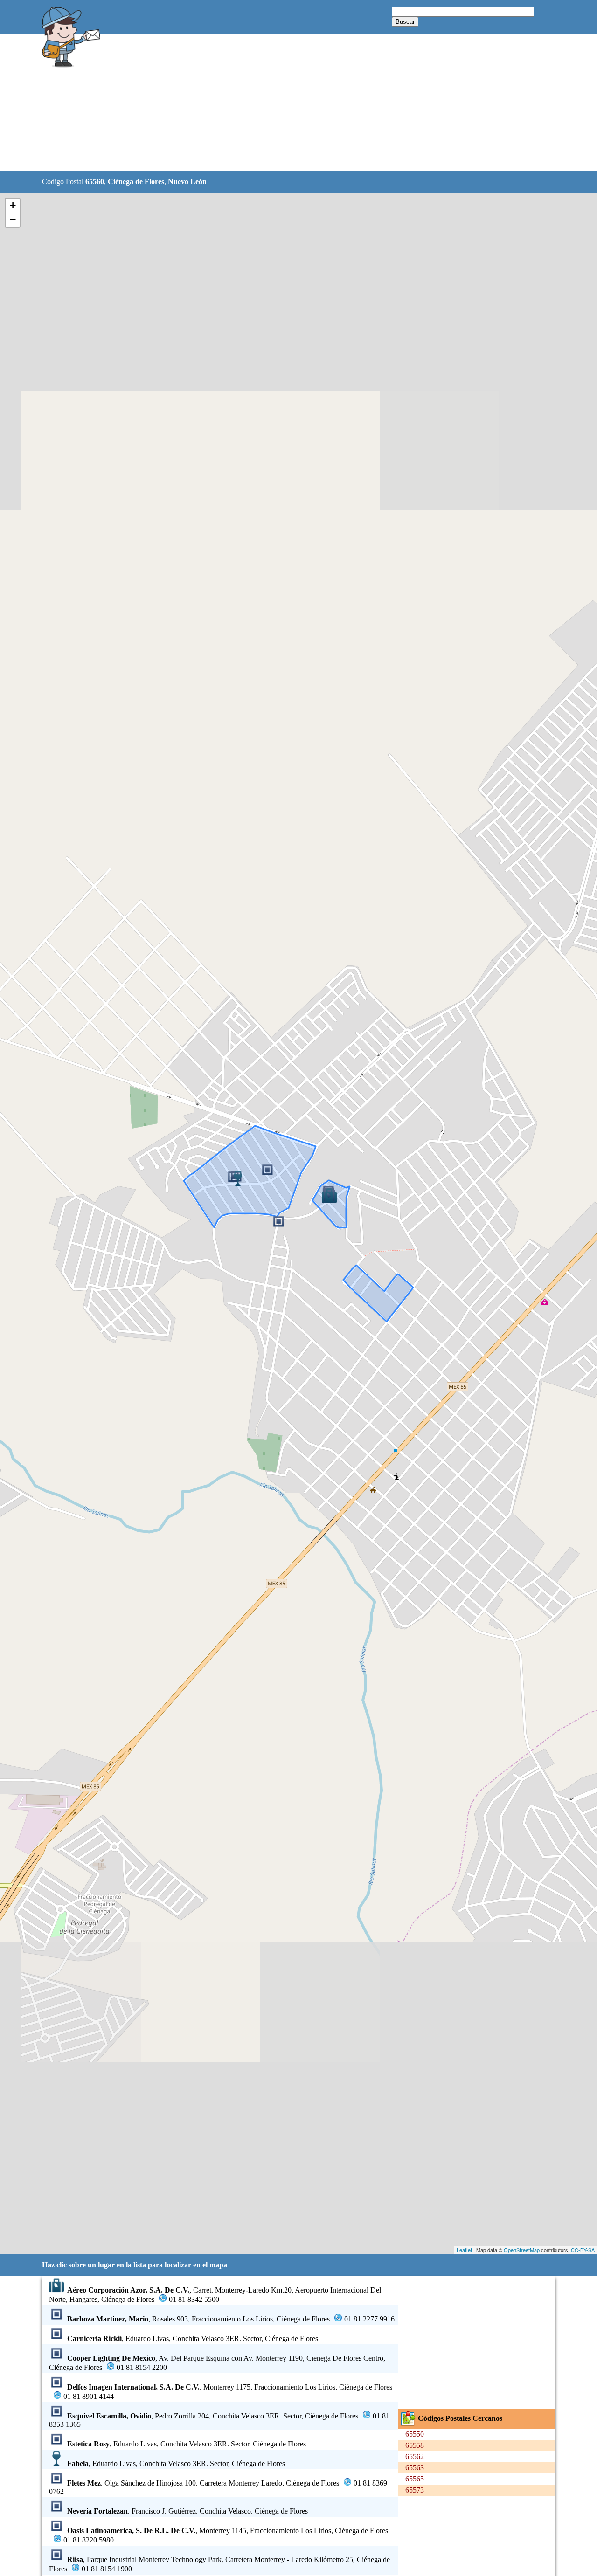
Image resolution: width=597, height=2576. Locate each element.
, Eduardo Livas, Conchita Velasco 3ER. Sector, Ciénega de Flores (193, 2338)
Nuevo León (187, 182)
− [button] (13, 220)
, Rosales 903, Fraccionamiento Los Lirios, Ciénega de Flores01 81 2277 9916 (231, 2319)
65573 (415, 2490)
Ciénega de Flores (136, 182)
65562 (415, 2456)
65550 (415, 2434)
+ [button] (13, 205)
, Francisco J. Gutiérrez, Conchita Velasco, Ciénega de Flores (187, 2511)
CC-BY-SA (583, 2250)
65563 (415, 2468)
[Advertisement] (275, 103)
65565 (415, 2479)
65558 (415, 2445)
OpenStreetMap (522, 2250)
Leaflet (464, 2250)
